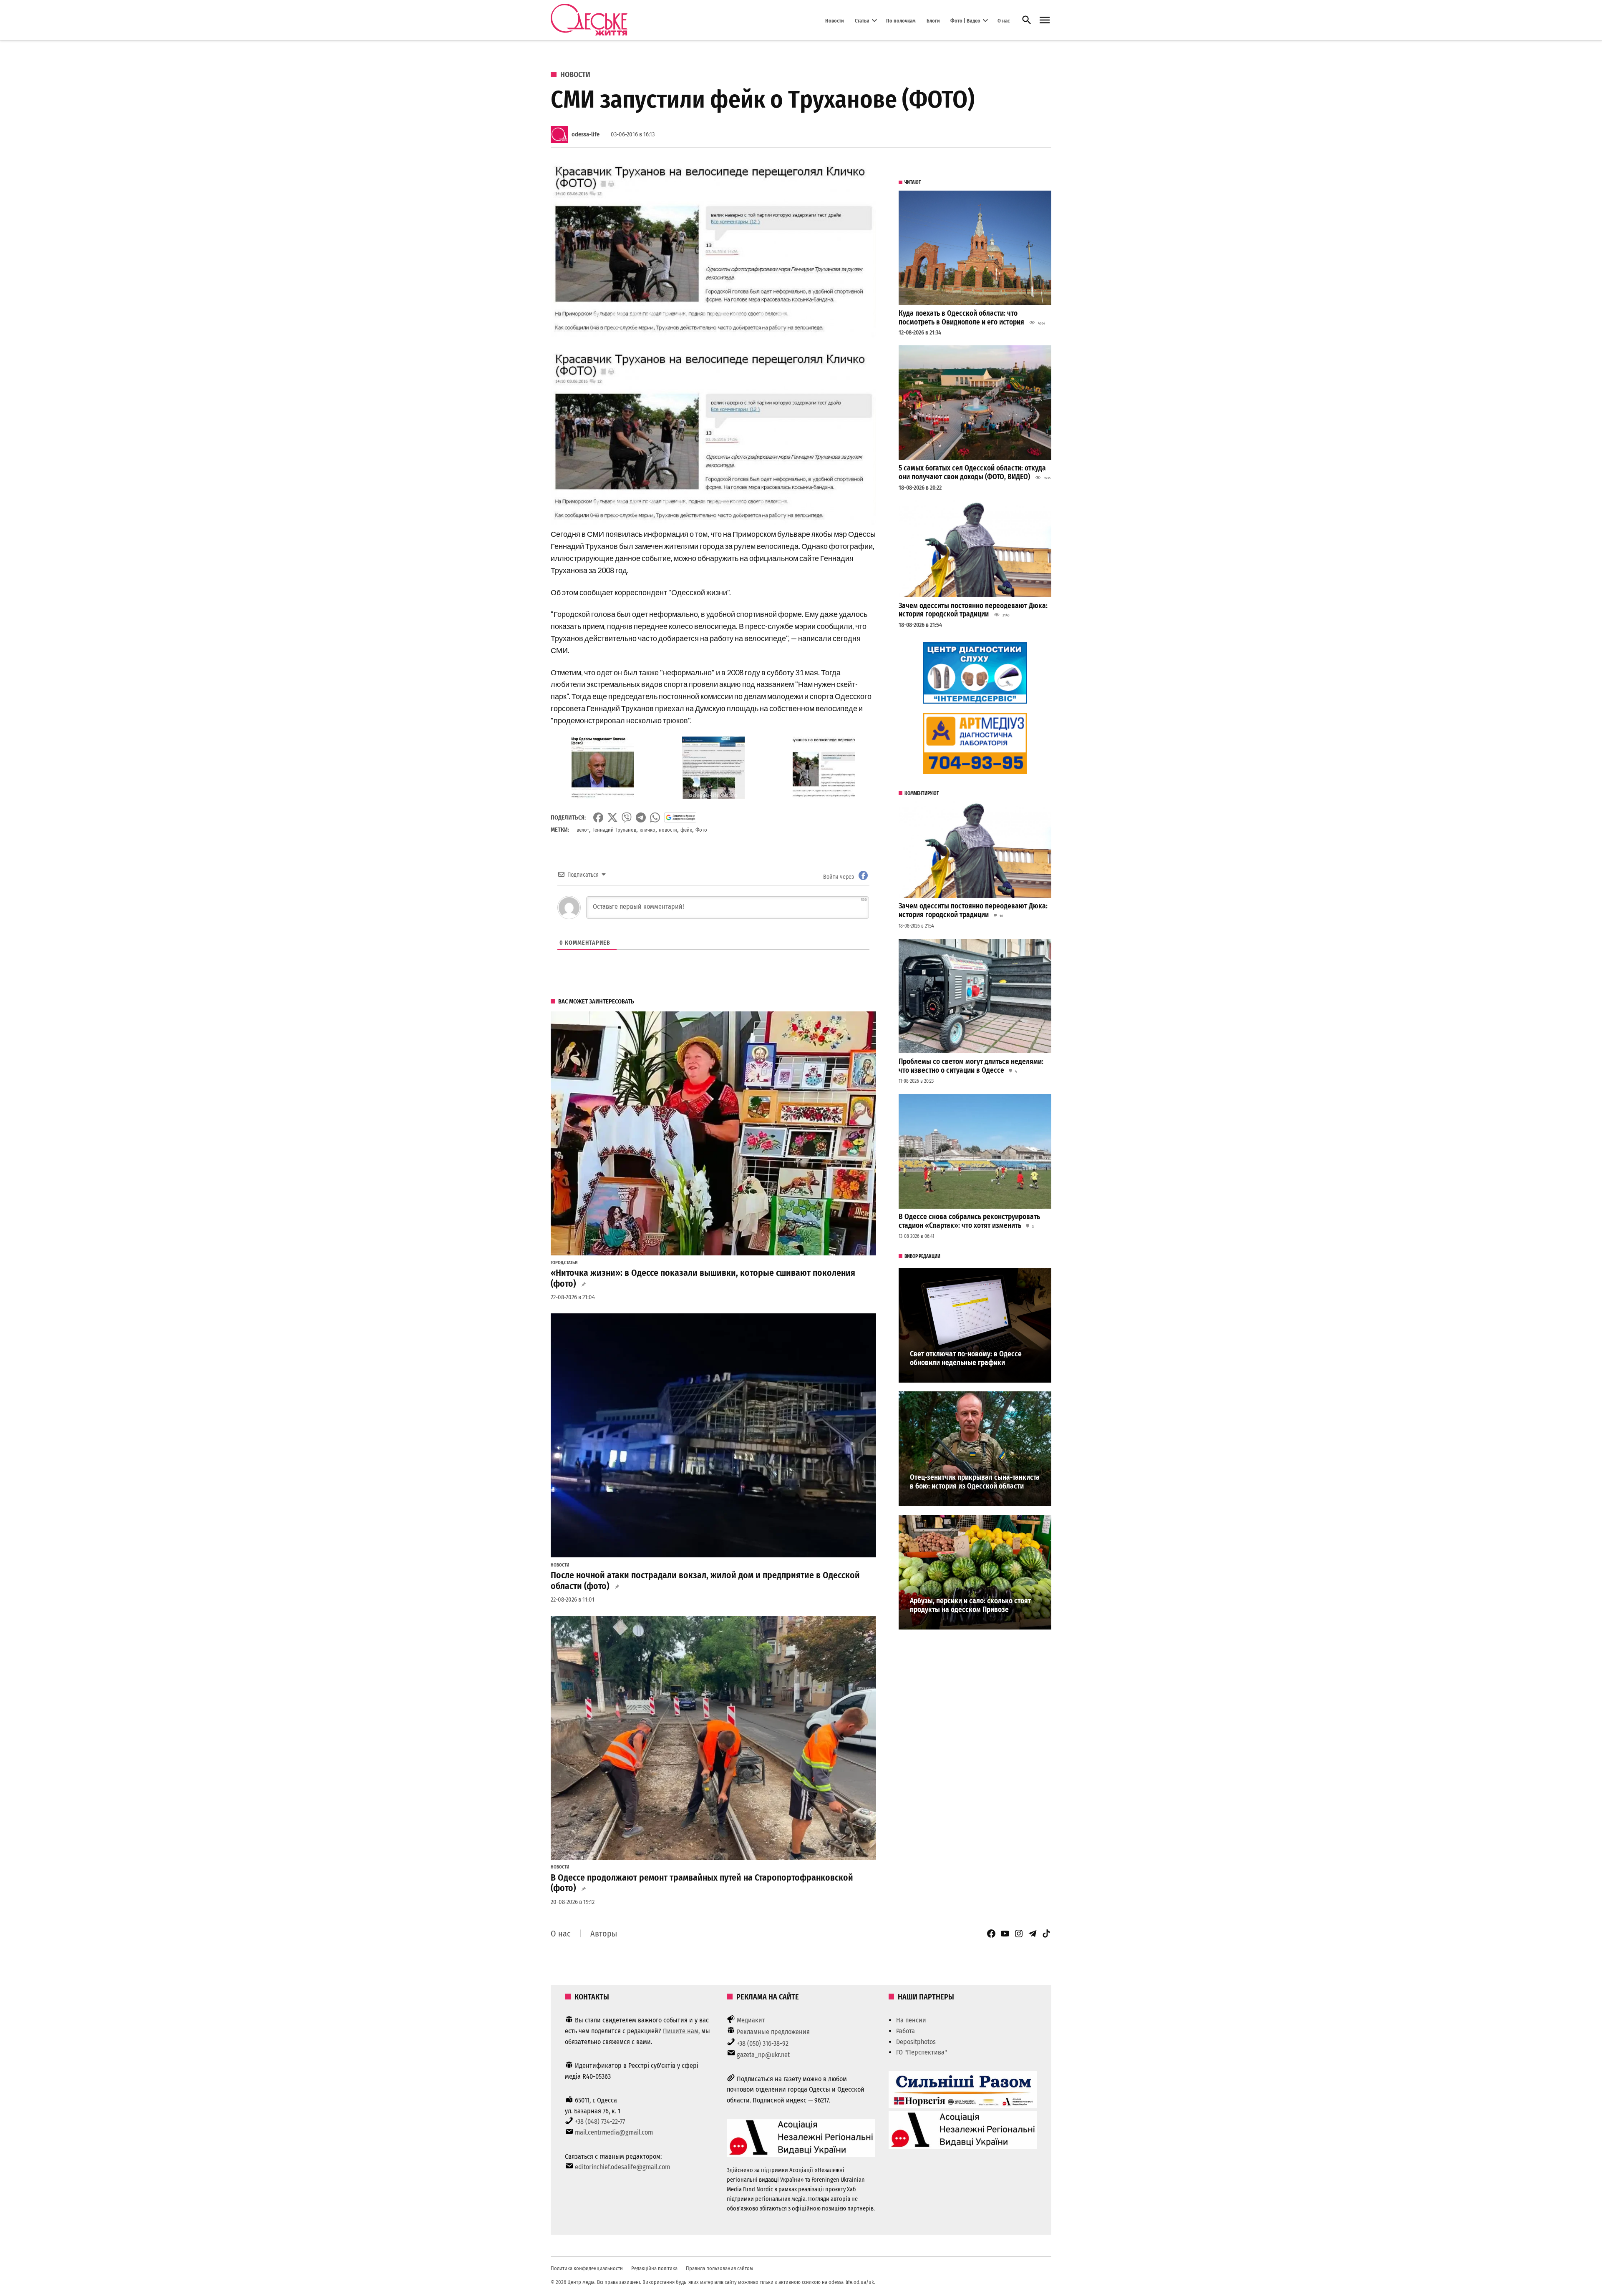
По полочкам (901, 20)
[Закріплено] (1045, 20)
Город (557, 1263)
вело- (583, 830)
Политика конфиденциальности (587, 2268)
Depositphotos (916, 2042)
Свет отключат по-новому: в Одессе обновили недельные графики (966, 1358)
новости (668, 830)
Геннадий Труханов (614, 830)
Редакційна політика (654, 2268)
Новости (835, 20)
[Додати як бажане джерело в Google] (680, 817)
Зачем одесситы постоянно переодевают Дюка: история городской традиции (973, 610)
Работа (906, 2031)
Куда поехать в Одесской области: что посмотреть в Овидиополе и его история (961, 318)
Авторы (604, 1934)
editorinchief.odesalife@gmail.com (622, 2167)
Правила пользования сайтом (719, 2268)
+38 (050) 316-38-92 (763, 2043)
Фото (701, 830)
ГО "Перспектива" (922, 2052)
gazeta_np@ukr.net (763, 2055)
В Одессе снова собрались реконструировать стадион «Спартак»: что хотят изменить (969, 1221)
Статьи (862, 20)
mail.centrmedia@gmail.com (614, 2132)
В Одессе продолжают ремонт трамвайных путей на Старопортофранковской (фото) (702, 1883)
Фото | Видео (965, 20)
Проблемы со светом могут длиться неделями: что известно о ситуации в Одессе (971, 1066)
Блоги (933, 20)
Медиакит (751, 2020)
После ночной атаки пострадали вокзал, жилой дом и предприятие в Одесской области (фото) (705, 1581)
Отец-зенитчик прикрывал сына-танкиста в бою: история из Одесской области (975, 1482)
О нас (1004, 20)
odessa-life (586, 135)
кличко (647, 830)
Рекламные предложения (773, 2032)
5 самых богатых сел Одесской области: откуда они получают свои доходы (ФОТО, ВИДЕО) (972, 473)
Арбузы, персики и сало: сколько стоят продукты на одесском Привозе (970, 1605)
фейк (686, 830)
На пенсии (911, 2020)
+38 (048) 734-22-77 (600, 2121)
